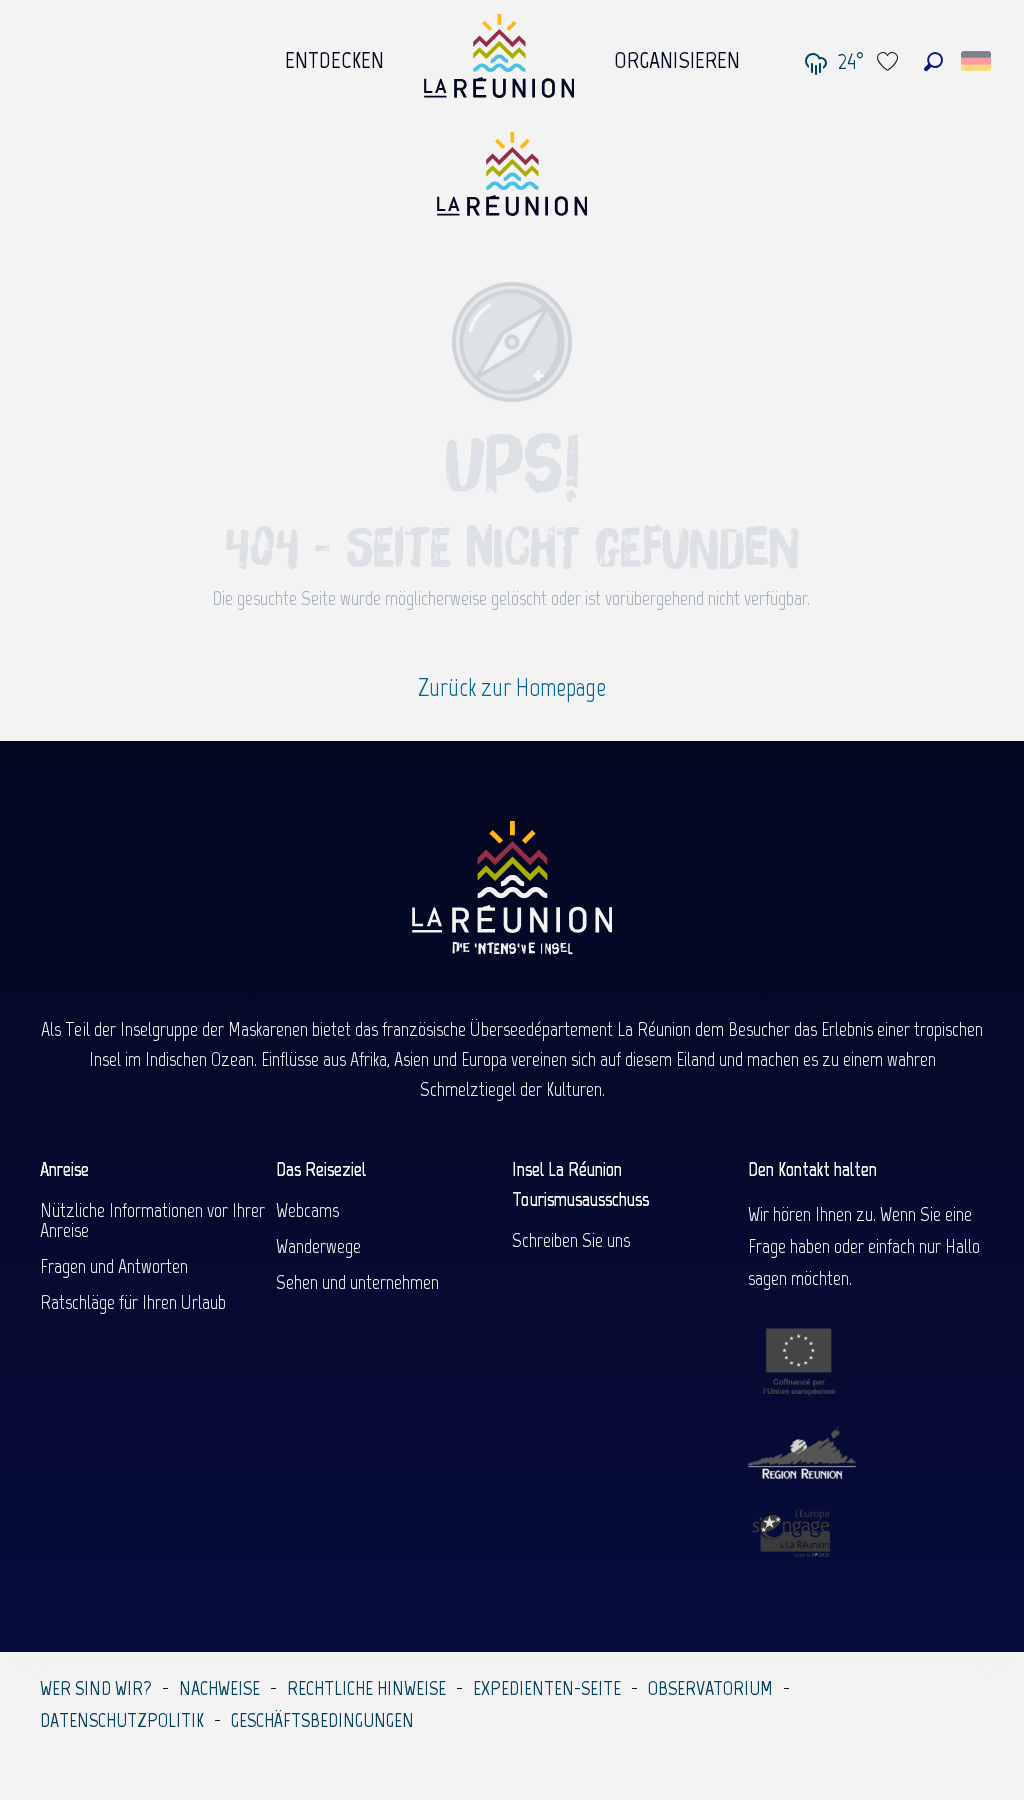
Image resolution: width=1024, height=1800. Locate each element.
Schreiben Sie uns (571, 1240)
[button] (933, 61)
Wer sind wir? (96, 1688)
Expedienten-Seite (547, 1688)
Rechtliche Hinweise (366, 1688)
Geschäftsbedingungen (322, 1720)
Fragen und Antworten (114, 1266)
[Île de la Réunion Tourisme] (512, 181)
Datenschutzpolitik (122, 1720)
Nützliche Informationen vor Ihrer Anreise (152, 1220)
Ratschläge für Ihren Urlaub (133, 1302)
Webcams (307, 1210)
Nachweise (219, 1688)
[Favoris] (890, 61)
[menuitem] (334, 55)
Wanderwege (318, 1246)
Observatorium (710, 1688)
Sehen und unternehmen (357, 1282)
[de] (977, 61)
